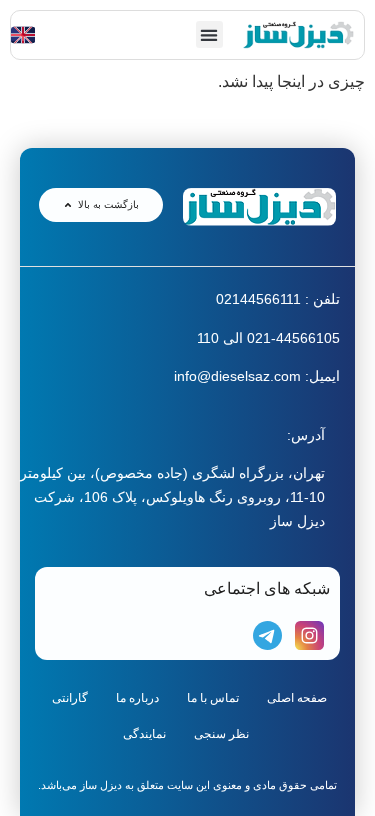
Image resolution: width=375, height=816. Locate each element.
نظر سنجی (221, 734)
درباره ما (137, 698)
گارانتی (70, 698)
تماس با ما (213, 698)
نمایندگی (144, 734)
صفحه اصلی (297, 698)
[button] (209, 34)
